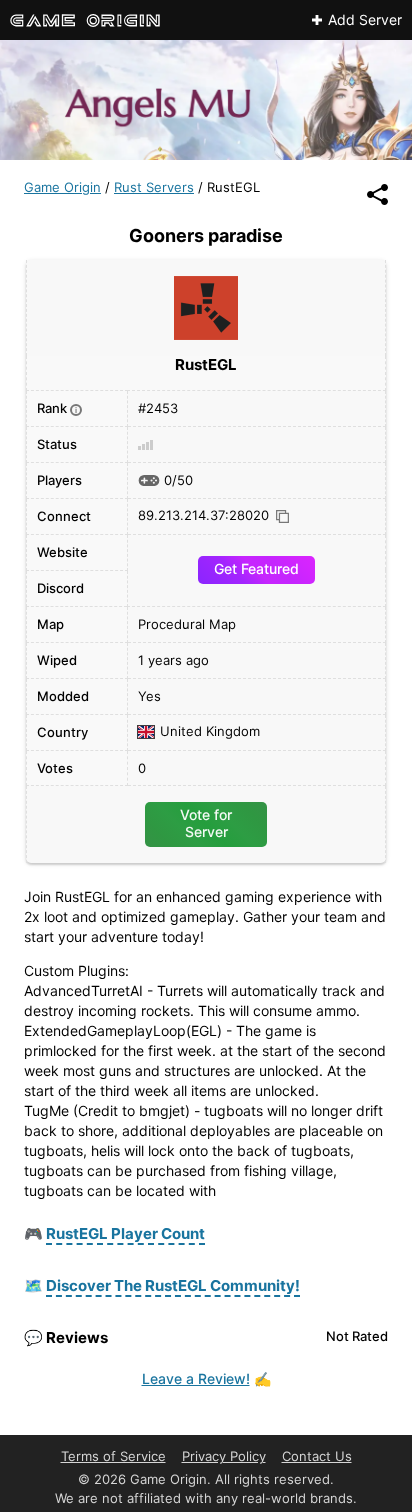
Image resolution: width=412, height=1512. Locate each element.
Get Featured (256, 568)
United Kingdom (210, 732)
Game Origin (62, 187)
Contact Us (317, 1456)
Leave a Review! (196, 1378)
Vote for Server (206, 822)
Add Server (365, 20)
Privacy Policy (224, 1456)
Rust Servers (154, 187)
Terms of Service (113, 1456)
